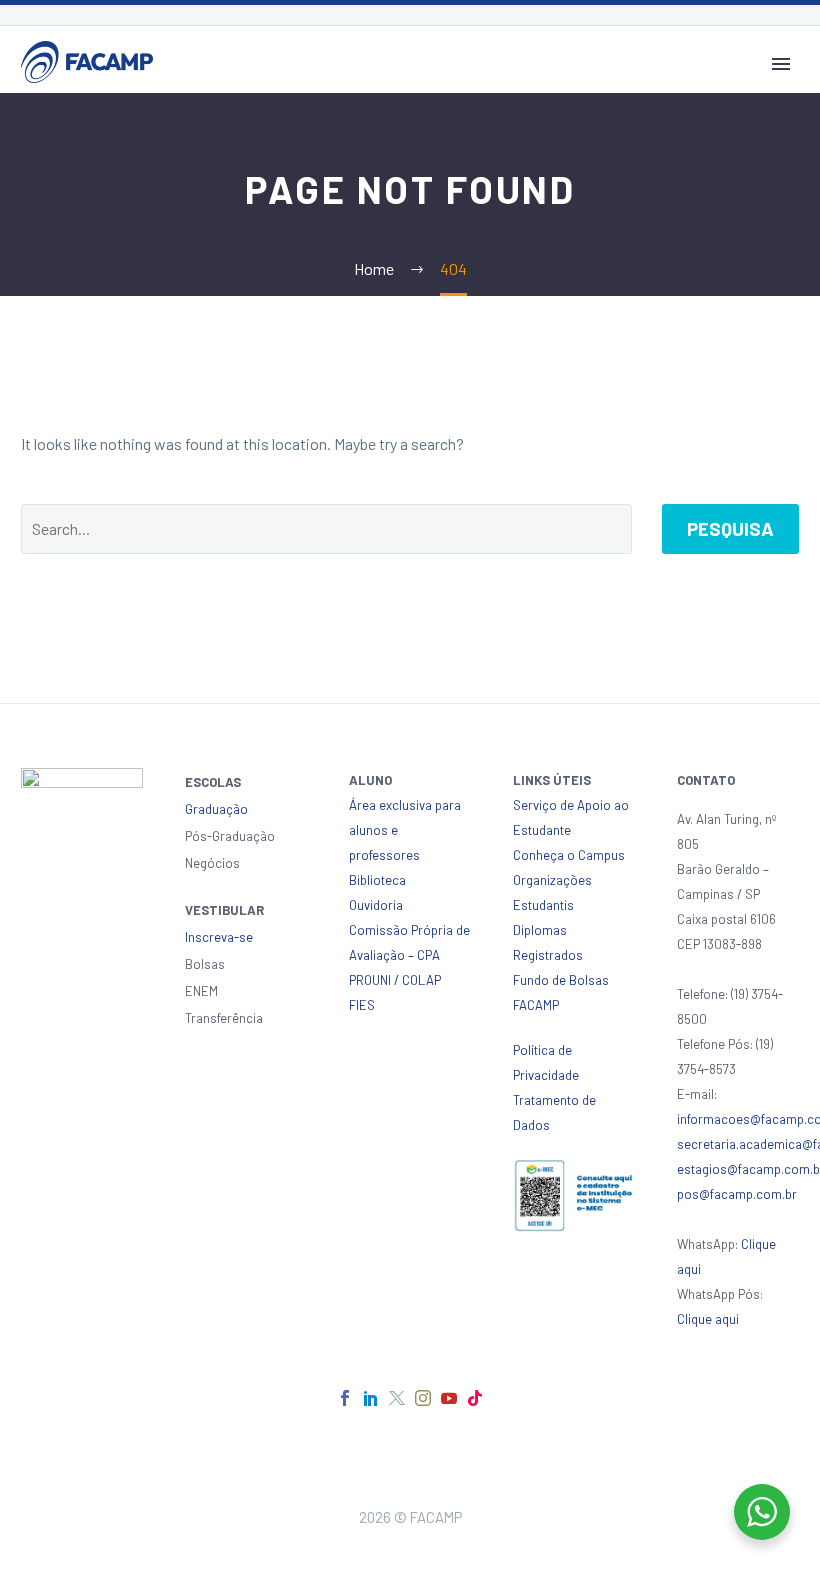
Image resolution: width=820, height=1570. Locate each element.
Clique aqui (708, 1319)
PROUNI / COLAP (395, 980)
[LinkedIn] (371, 1398)
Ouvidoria (376, 905)
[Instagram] (423, 1398)
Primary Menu (781, 64)
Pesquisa (730, 528)
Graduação (216, 809)
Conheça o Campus (569, 855)
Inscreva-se (219, 937)
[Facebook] (345, 1398)
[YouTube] (449, 1398)
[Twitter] (397, 1398)
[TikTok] (475, 1398)
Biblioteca (377, 880)
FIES (362, 1005)
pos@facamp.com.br (737, 1194)
